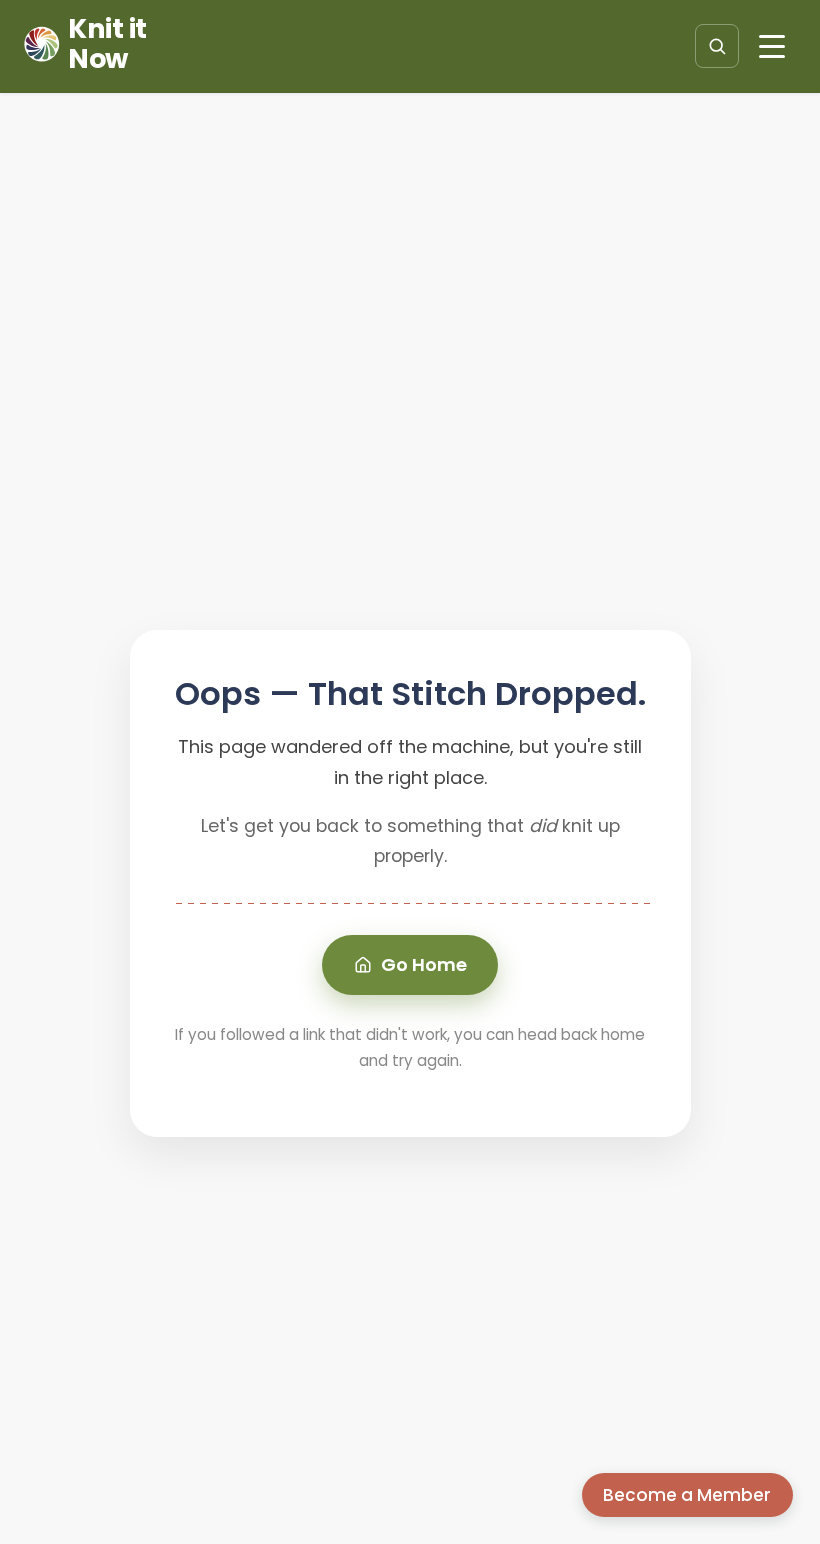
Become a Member (687, 1495)
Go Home (424, 964)
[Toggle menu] (772, 46)
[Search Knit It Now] (717, 46)
